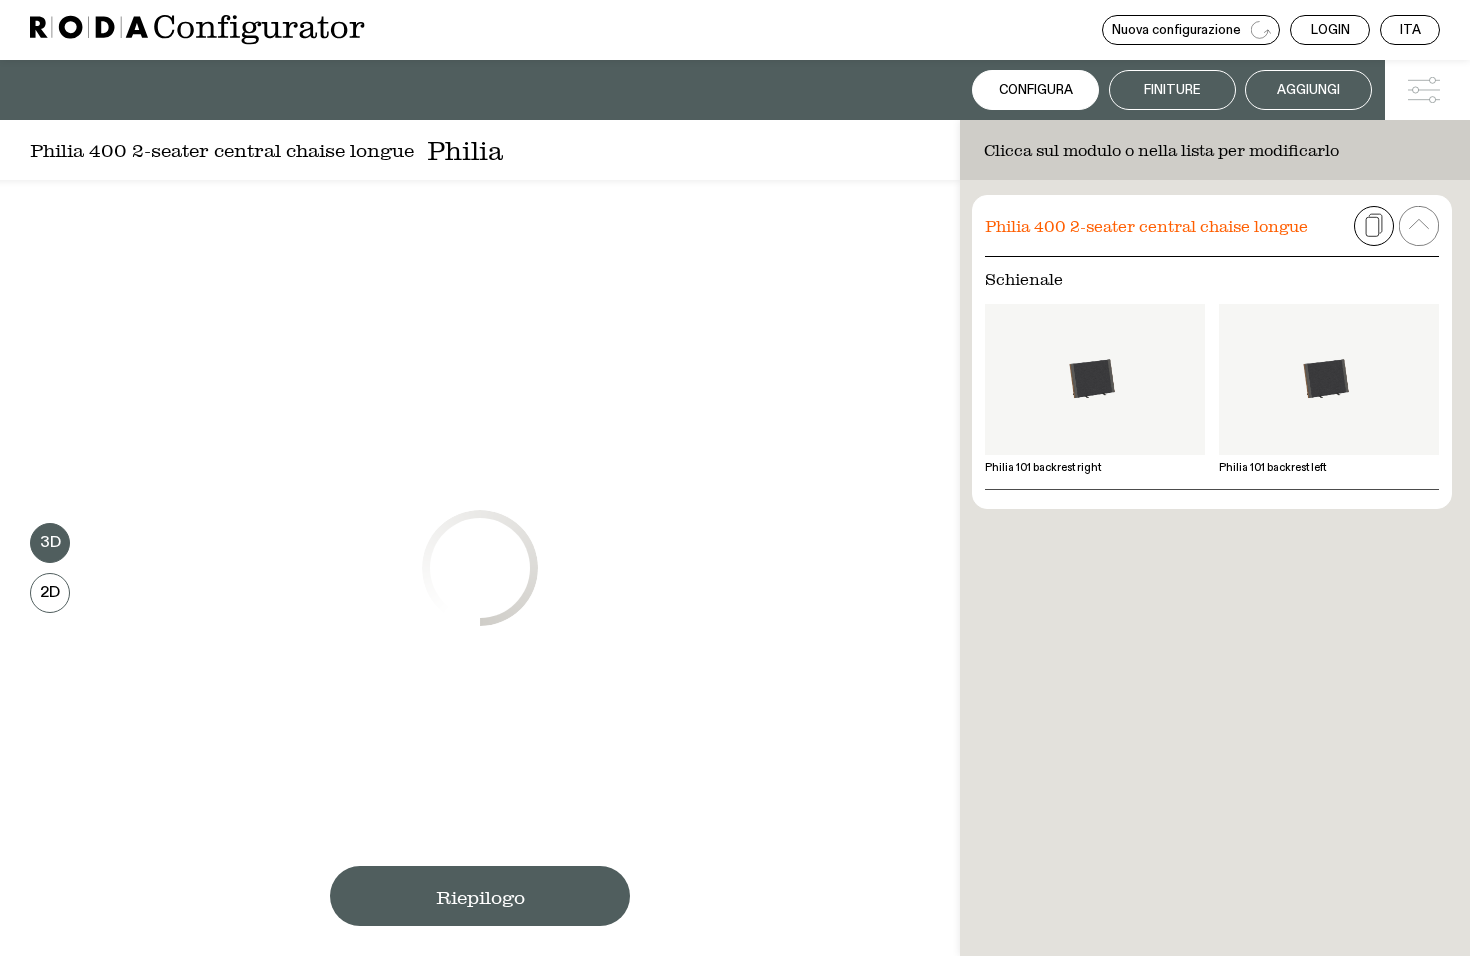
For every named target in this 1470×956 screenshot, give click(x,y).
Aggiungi (1308, 90)
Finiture (1172, 90)
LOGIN (1330, 30)
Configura (1036, 90)
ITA (1410, 30)
